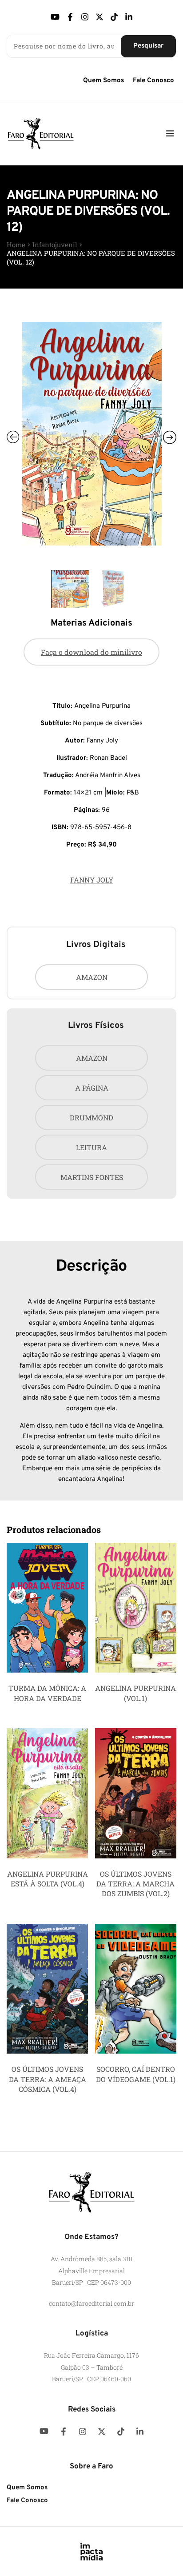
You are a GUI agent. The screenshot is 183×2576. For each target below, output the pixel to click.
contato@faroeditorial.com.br (91, 2303)
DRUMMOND (91, 1117)
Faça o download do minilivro (91, 652)
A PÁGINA (92, 1088)
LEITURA (91, 1147)
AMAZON (92, 977)
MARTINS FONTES (92, 1177)
